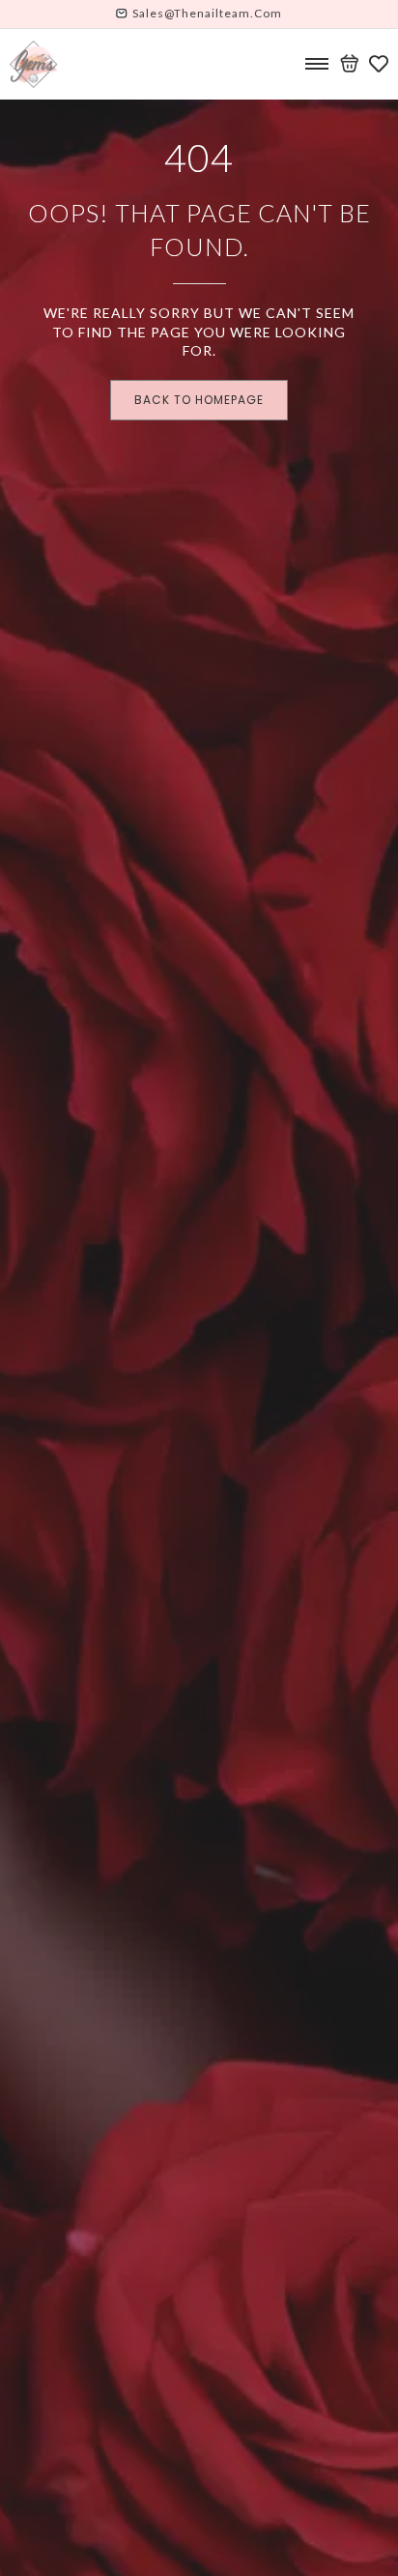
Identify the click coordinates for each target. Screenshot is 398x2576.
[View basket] (350, 64)
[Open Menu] (317, 64)
